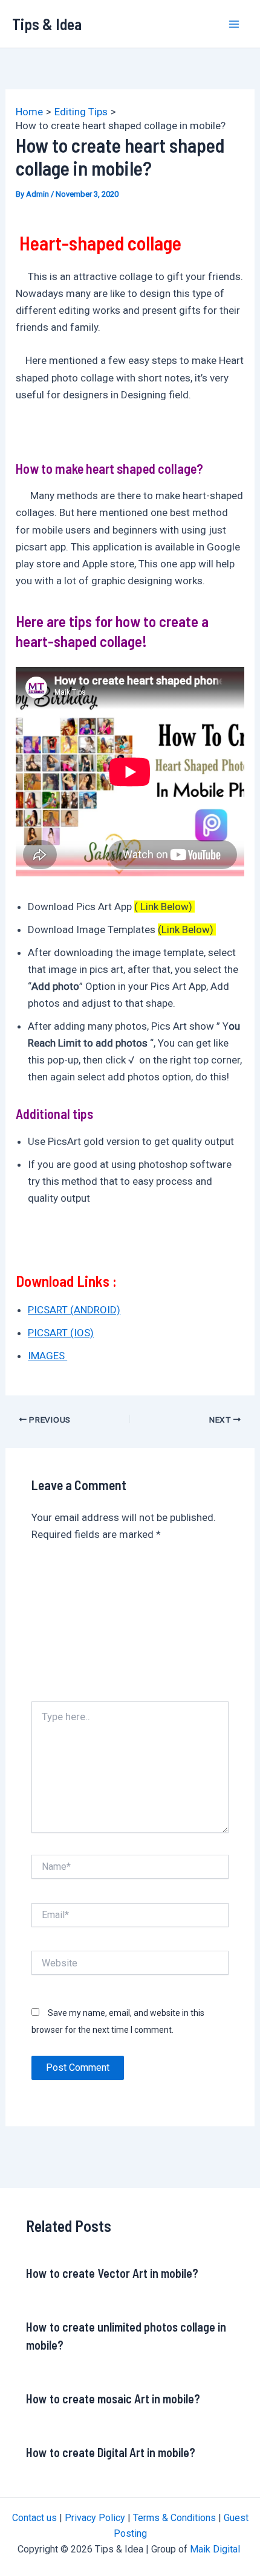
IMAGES (47, 1356)
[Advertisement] (130, 1627)
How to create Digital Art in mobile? (111, 2452)
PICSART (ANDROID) (74, 1310)
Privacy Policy (95, 2518)
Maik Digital (216, 2549)
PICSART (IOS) (61, 1333)
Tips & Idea (47, 24)
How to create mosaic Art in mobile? (113, 2399)
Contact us (34, 2518)
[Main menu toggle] (235, 24)
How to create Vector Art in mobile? (112, 2273)
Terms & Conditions (174, 2518)
